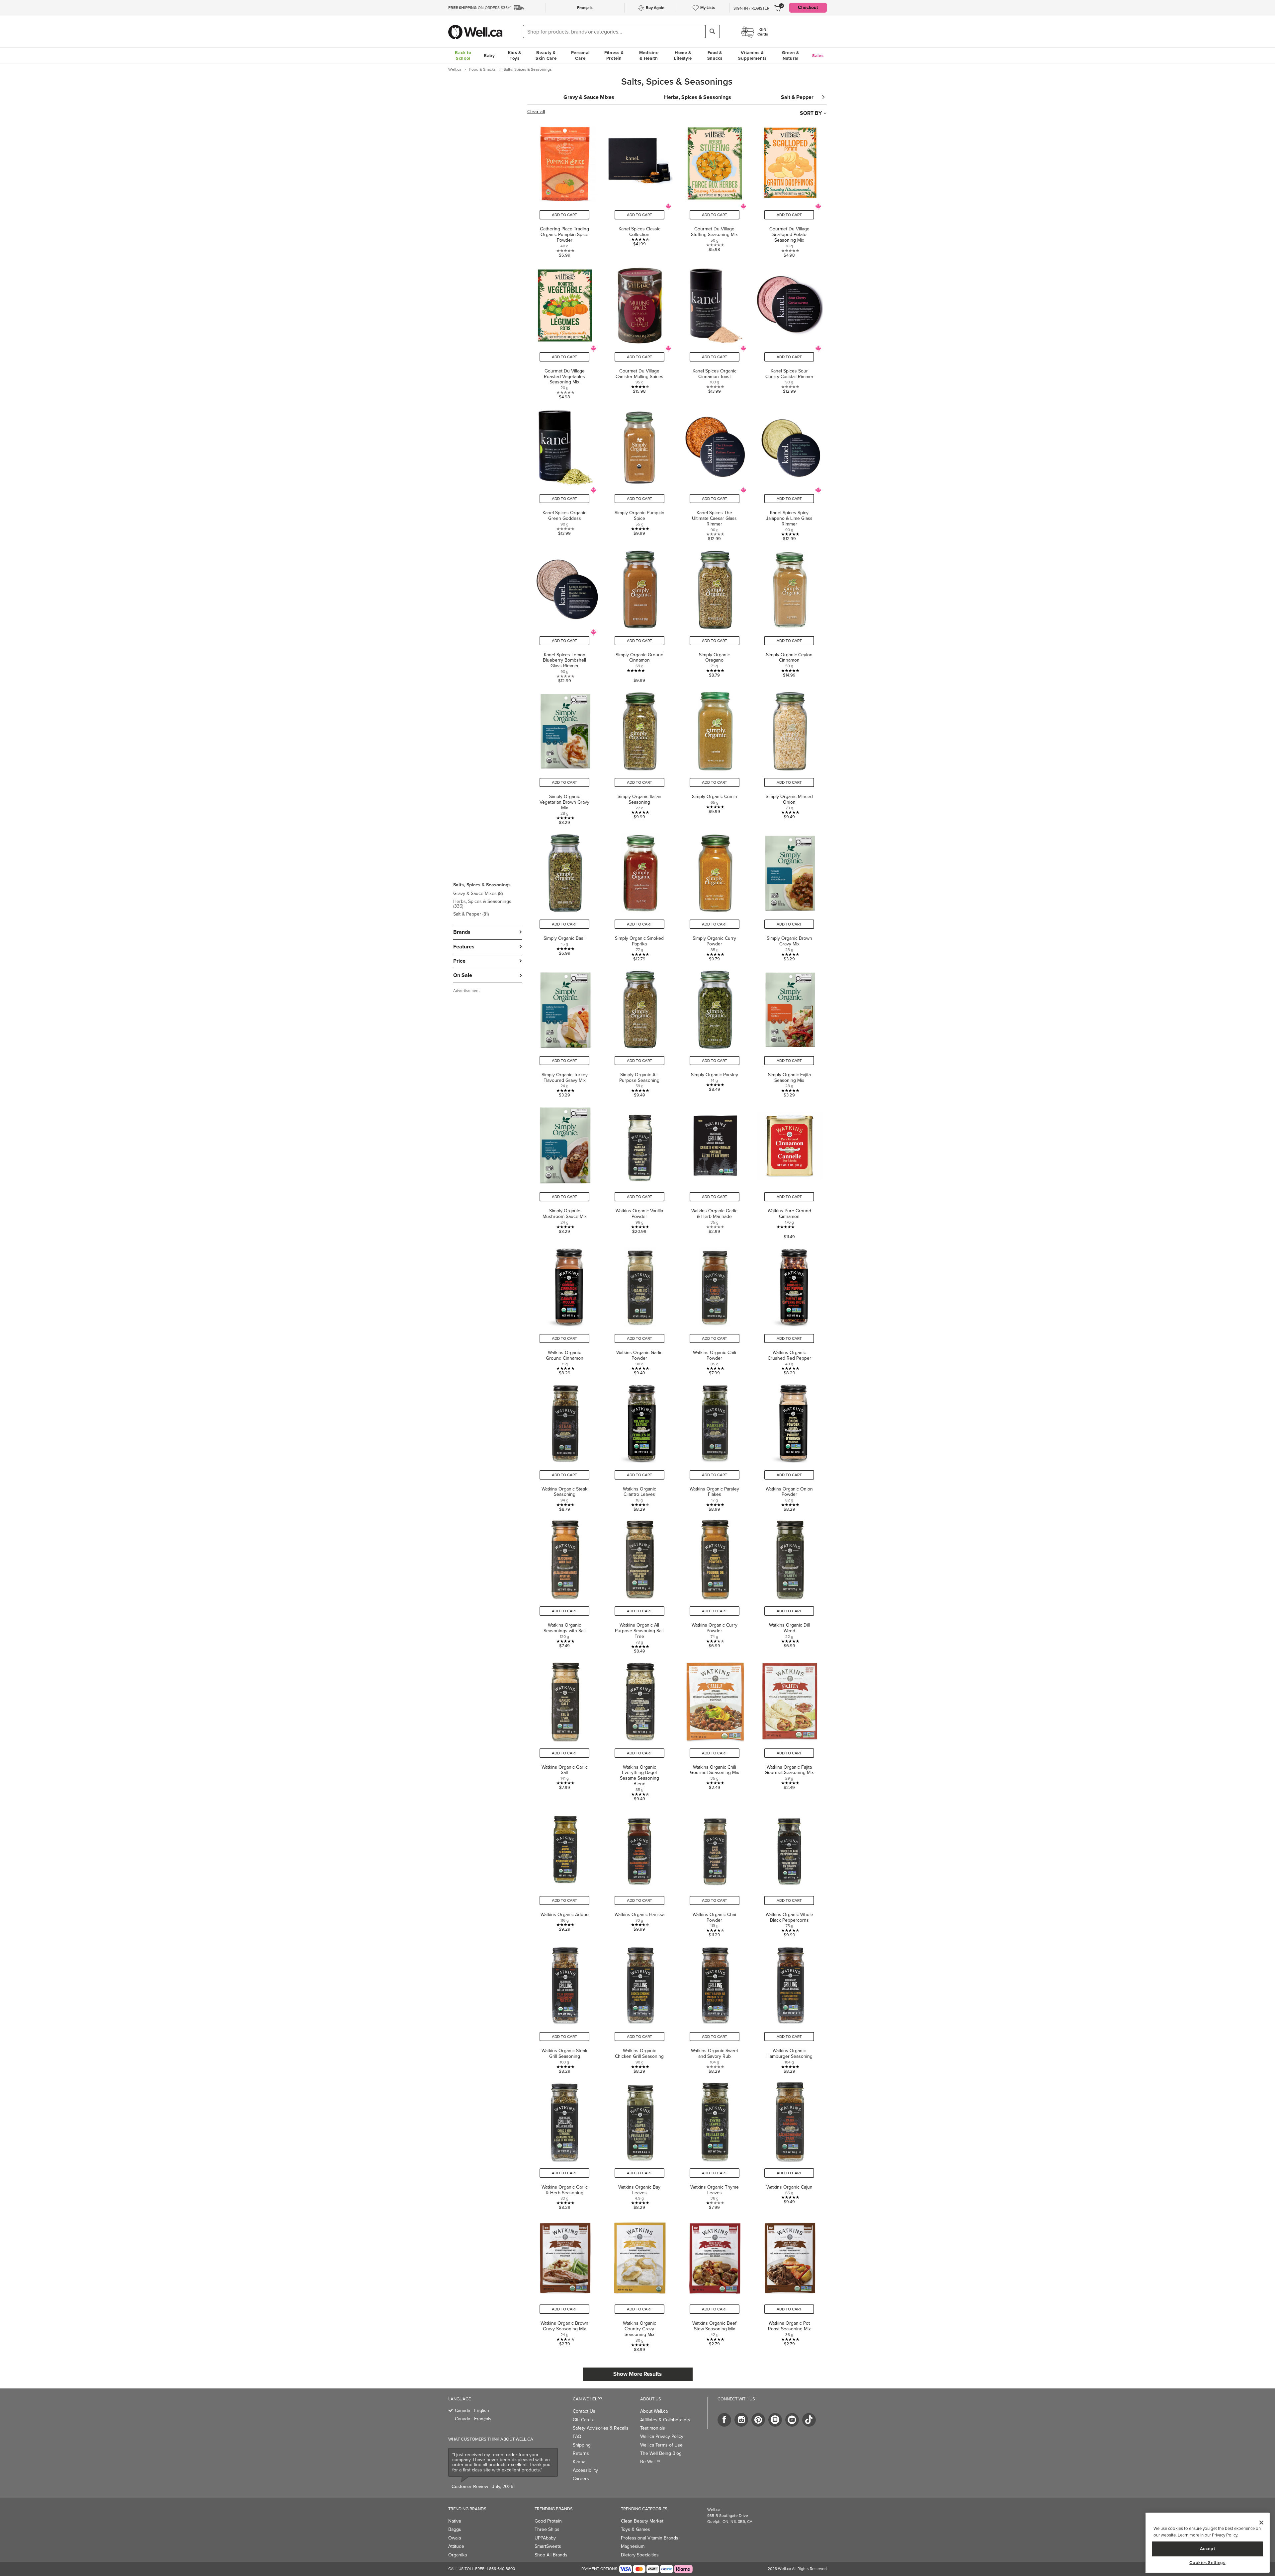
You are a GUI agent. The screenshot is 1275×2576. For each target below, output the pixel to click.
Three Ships (547, 2529)
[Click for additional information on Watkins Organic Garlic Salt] (565, 1729)
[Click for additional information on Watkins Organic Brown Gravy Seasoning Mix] (565, 2282)
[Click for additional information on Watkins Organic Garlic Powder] (639, 1309)
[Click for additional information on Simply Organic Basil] (565, 895)
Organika (458, 2555)
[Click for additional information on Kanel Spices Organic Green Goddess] (565, 472)
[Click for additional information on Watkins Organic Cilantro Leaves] (639, 1446)
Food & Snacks (715, 55)
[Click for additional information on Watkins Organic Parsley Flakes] (715, 1446)
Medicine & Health (649, 55)
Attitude (456, 2546)
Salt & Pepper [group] (797, 97)
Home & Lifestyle (683, 55)
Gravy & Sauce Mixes (478, 893)
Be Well (650, 2462)
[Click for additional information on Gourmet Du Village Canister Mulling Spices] (639, 330)
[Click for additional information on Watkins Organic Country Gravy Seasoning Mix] (639, 2282)
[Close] (1261, 2523)
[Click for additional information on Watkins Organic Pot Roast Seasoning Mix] (789, 2282)
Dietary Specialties (640, 2555)
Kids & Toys (515, 55)
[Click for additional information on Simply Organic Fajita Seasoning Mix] (789, 1031)
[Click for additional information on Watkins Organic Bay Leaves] (639, 2144)
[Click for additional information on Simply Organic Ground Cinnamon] (639, 614)
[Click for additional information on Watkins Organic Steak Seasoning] (565, 1446)
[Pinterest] (758, 2420)
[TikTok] (809, 2420)
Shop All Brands (551, 2555)
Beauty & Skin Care (546, 55)
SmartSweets (548, 2546)
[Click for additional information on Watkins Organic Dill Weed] (789, 1584)
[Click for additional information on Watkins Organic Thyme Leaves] (715, 2144)
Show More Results (637, 2374)
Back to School (463, 55)
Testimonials (653, 2428)
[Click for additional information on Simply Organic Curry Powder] (715, 895)
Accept (1208, 2549)
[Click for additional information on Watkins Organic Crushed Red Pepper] (789, 1309)
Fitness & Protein (614, 55)
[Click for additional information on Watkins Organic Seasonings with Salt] (565, 1584)
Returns (581, 2453)
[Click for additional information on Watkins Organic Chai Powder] (715, 1871)
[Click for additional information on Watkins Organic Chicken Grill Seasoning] (639, 2007)
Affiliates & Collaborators (665, 2420)
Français (585, 8)
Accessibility (585, 2470)
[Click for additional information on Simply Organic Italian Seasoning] (639, 756)
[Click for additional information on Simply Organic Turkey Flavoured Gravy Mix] (565, 1031)
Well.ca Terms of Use (661, 2445)
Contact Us (584, 2411)
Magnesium (633, 2546)
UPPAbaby (545, 2538)
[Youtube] (792, 2420)
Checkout (808, 7)
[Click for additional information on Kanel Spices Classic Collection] (639, 188)
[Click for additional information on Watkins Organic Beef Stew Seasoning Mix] (715, 2282)
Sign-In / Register (751, 8)
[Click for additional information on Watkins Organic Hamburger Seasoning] (789, 2007)
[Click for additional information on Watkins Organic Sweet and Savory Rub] (715, 2007)
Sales (818, 56)
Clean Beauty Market (642, 2521)
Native (455, 2521)
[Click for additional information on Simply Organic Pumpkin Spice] (639, 472)
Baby (489, 56)
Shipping (582, 2445)
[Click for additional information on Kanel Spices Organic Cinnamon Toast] (715, 330)
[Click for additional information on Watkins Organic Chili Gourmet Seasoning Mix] (715, 1729)
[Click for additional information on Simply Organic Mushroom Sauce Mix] (565, 1170)
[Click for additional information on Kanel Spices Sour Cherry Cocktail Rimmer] (789, 330)
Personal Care (581, 55)
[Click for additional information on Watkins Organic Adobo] (565, 1871)
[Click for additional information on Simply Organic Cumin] (715, 756)
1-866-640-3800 (501, 2569)
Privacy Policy (1225, 2535)
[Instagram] (741, 2420)
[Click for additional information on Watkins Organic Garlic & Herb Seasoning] (565, 2144)
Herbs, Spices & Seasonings (482, 904)
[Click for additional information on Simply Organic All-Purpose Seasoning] (639, 1031)
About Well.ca (654, 2411)
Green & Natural (791, 55)
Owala (455, 2538)
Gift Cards (583, 2420)
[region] (1207, 2543)
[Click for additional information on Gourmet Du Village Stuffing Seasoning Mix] (715, 188)
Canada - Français (473, 2419)
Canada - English (472, 2411)
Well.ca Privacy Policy (662, 2436)
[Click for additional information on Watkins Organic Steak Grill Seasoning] (565, 2007)
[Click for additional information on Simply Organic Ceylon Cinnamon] (789, 614)
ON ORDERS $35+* (480, 8)
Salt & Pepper (471, 914)
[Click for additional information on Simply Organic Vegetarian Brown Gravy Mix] (565, 756)
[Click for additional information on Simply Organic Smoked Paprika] (639, 895)
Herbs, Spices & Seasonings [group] (698, 97)
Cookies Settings (1207, 2563)
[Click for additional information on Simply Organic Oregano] (715, 614)
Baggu (455, 2529)
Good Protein (548, 2521)
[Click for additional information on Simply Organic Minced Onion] (789, 756)
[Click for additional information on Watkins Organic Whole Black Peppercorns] (789, 1871)
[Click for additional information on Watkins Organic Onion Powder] (789, 1446)
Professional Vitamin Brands (650, 2538)
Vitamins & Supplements (752, 55)
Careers (581, 2479)
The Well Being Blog (661, 2453)
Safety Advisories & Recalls (601, 2428)
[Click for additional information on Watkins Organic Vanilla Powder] (639, 1170)
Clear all (536, 112)
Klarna (579, 2462)
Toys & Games (636, 2529)
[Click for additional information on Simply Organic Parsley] (715, 1031)
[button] (488, 899)
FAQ (577, 2436)
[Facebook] (724, 2420)
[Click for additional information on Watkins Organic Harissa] (639, 1871)
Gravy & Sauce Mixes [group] (589, 97)
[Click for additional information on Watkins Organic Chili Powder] (715, 1309)
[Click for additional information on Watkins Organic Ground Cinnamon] (565, 1309)
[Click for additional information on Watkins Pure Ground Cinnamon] (789, 1170)
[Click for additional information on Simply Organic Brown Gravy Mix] (789, 895)
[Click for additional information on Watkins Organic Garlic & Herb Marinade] (715, 1170)
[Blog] (775, 2420)
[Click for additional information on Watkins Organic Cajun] (789, 2144)
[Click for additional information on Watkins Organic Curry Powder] (715, 1584)
